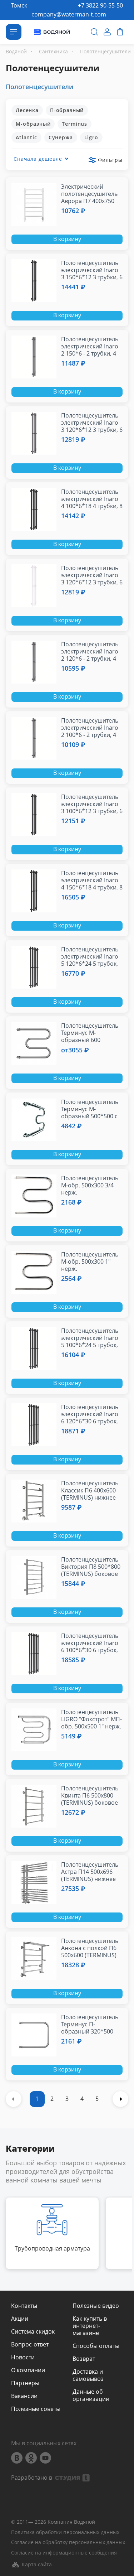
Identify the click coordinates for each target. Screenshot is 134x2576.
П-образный (67, 110)
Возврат (84, 2359)
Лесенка (27, 110)
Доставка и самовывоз (88, 2375)
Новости (23, 2357)
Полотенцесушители (39, 87)
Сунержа (61, 137)
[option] (52, 2233)
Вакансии (24, 2396)
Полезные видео (96, 2306)
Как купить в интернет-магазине (90, 2326)
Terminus (75, 124)
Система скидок (33, 2331)
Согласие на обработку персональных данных (68, 2543)
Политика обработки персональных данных (65, 2532)
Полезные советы (36, 2409)
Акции (20, 2319)
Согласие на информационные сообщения (64, 2553)
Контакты (24, 2306)
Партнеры (25, 2383)
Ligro (91, 137)
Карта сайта (37, 2564)
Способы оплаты (96, 2346)
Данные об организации (91, 2395)
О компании (28, 2370)
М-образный (33, 124)
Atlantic (26, 137)
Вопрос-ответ (30, 2344)
